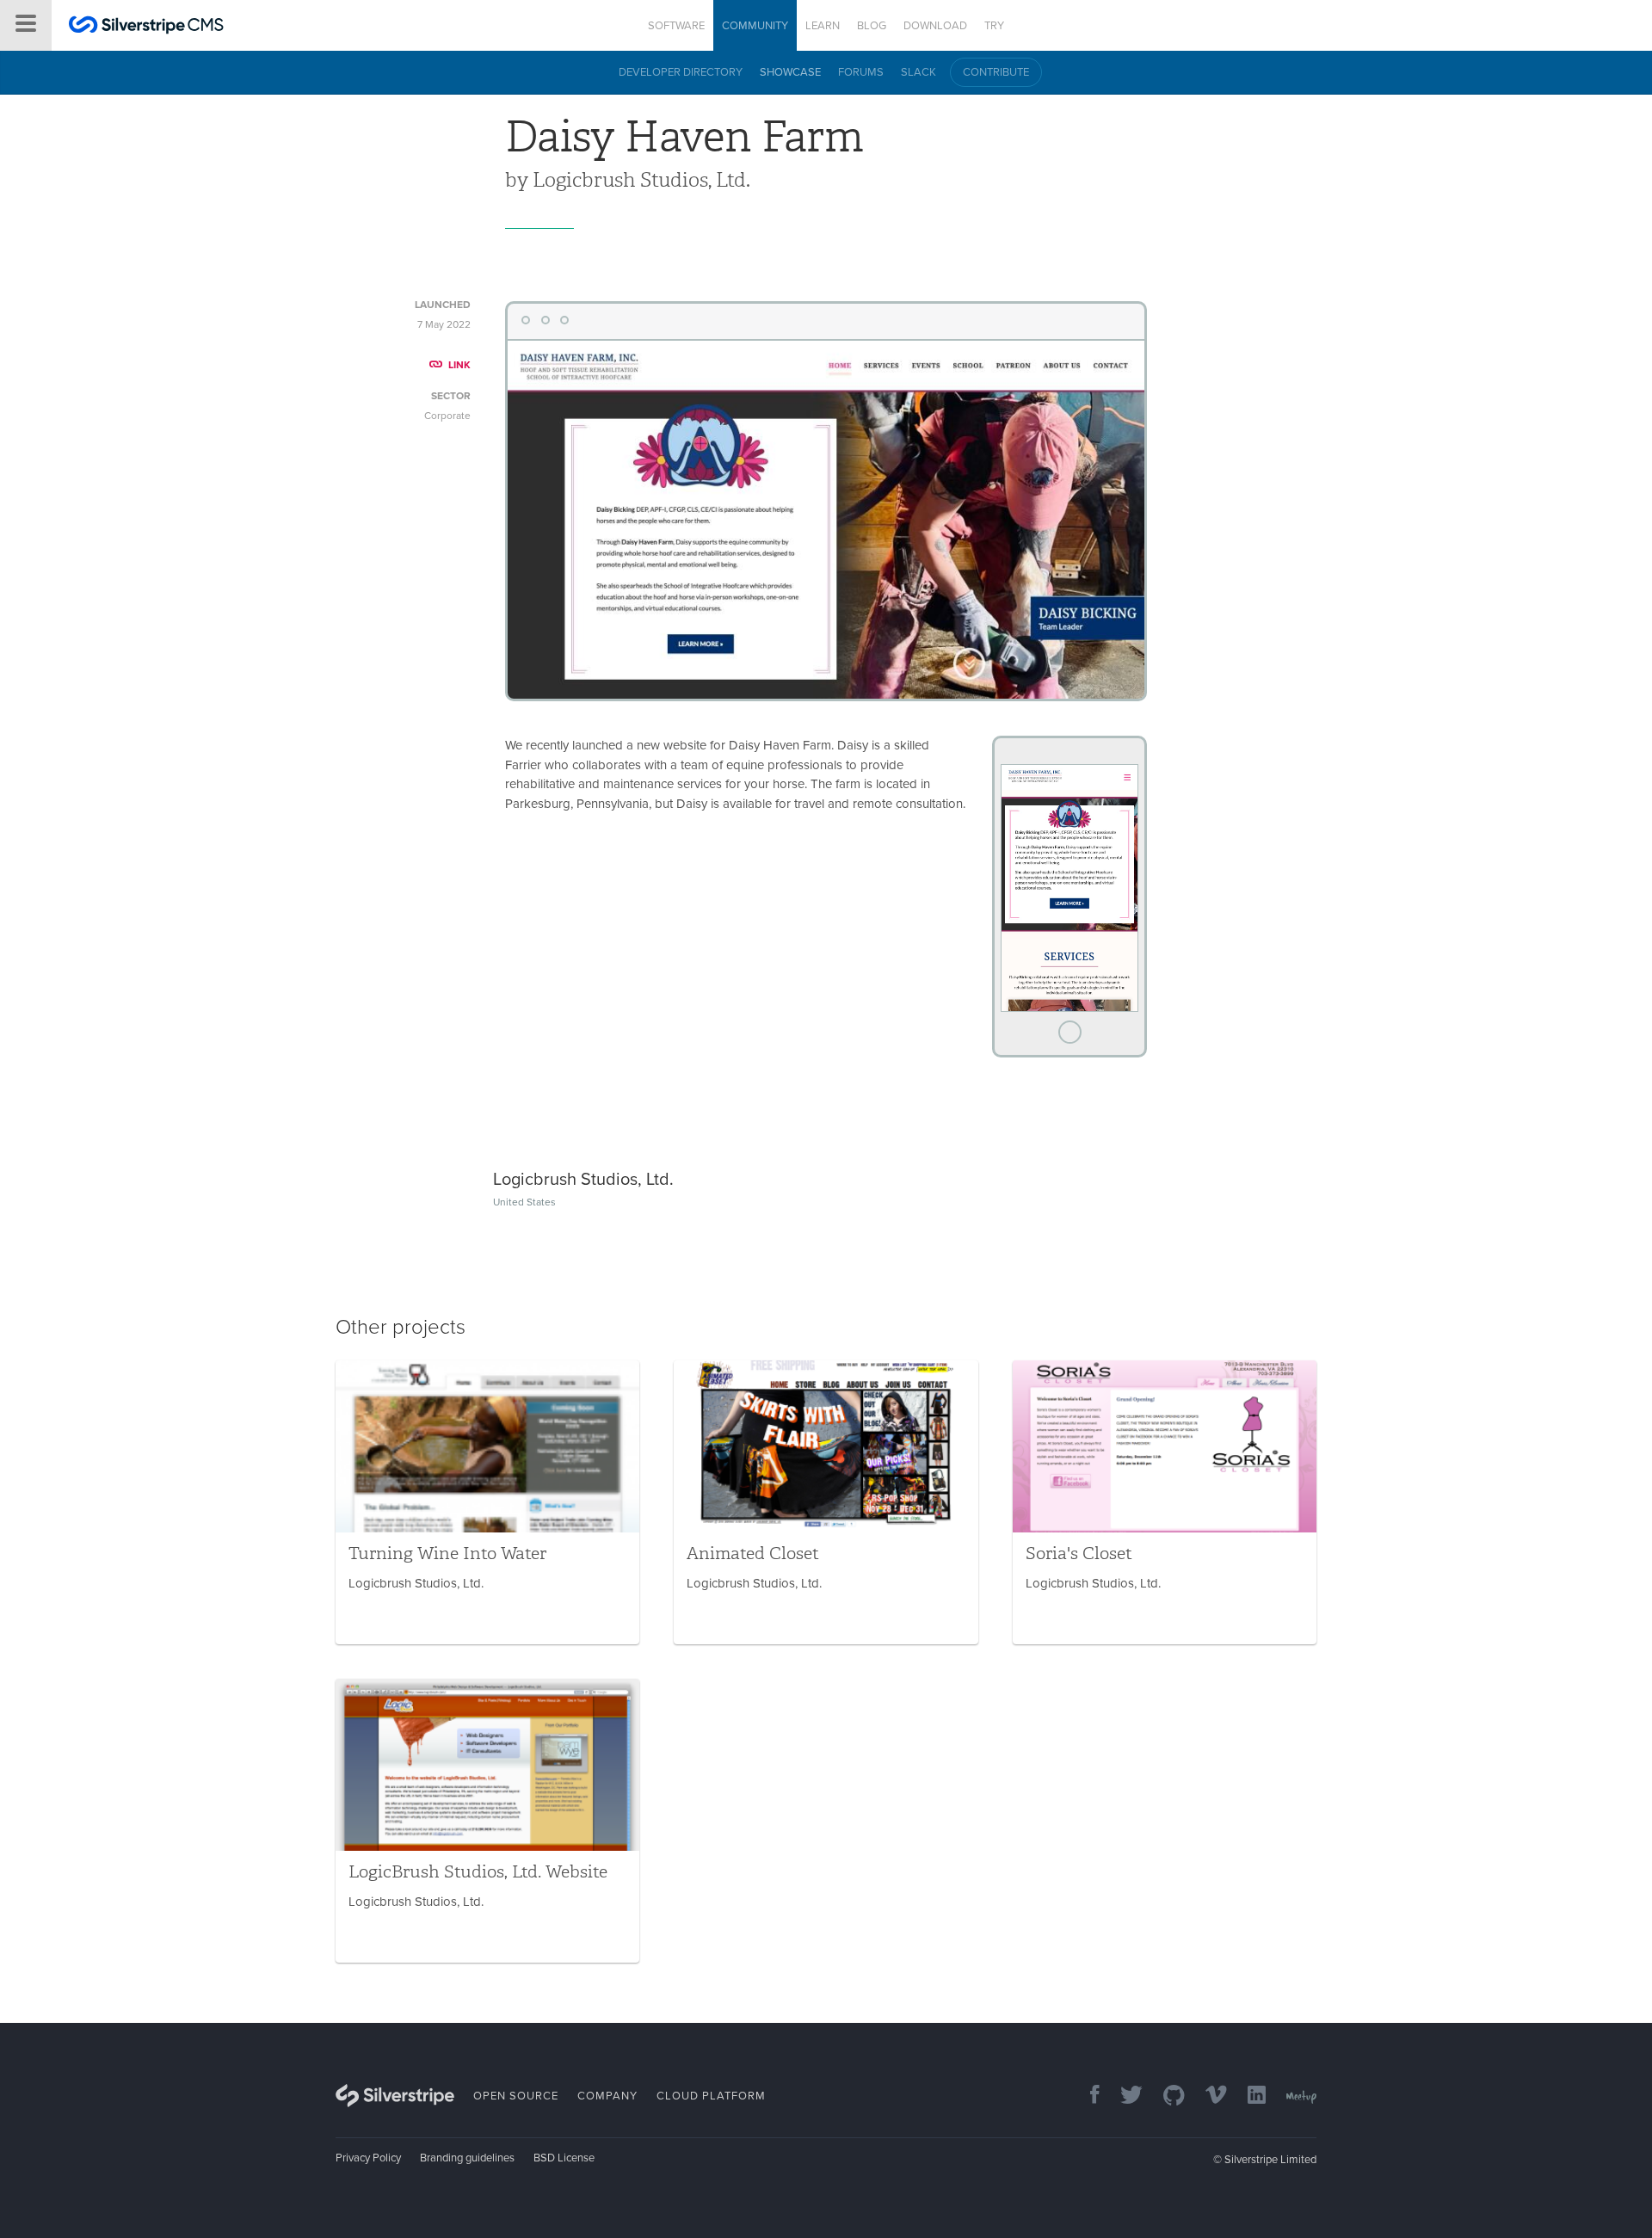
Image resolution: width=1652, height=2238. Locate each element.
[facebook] (1086, 2096)
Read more (487, 1502)
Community (755, 26)
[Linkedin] (1248, 2096)
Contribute (996, 72)
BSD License (564, 2158)
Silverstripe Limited (1270, 2160)
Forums (861, 72)
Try (994, 26)
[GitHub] (1165, 2096)
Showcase (790, 72)
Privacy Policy (368, 2158)
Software (676, 26)
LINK (459, 365)
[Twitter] (1123, 2096)
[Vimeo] (1208, 2096)
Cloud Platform (711, 2096)
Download (935, 26)
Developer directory (681, 72)
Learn (823, 26)
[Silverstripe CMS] (146, 27)
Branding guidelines (467, 2158)
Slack (918, 72)
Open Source (516, 2096)
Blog (872, 26)
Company (607, 2096)
